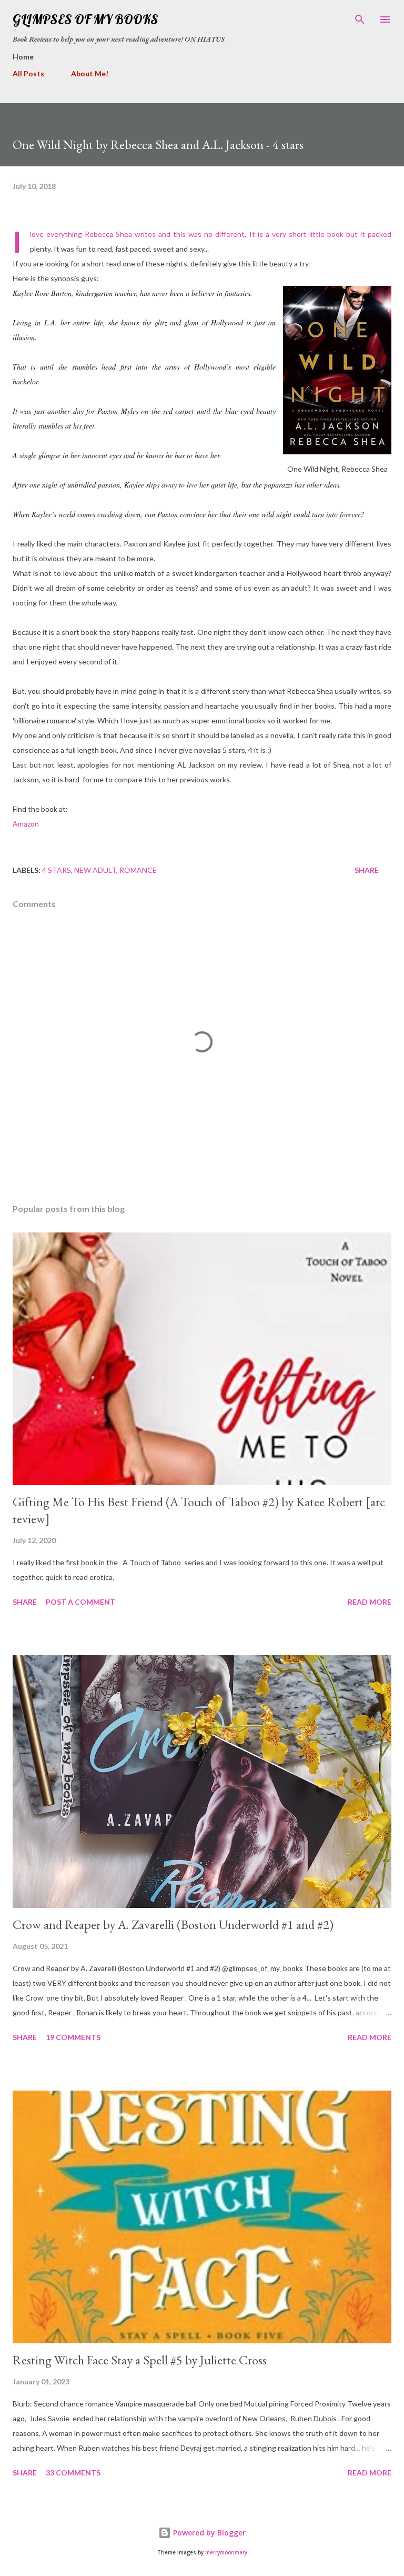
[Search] (360, 19)
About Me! (90, 73)
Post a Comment (80, 1602)
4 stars (57, 870)
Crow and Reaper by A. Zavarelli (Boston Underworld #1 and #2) (173, 1924)
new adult (95, 870)
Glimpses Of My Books (85, 19)
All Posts (28, 73)
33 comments (73, 2473)
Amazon (26, 824)
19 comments (73, 2037)
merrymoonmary (226, 2553)
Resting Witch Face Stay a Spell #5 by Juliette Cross (140, 2360)
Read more (370, 1602)
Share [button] (367, 870)
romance (138, 870)
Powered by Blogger (208, 2533)
